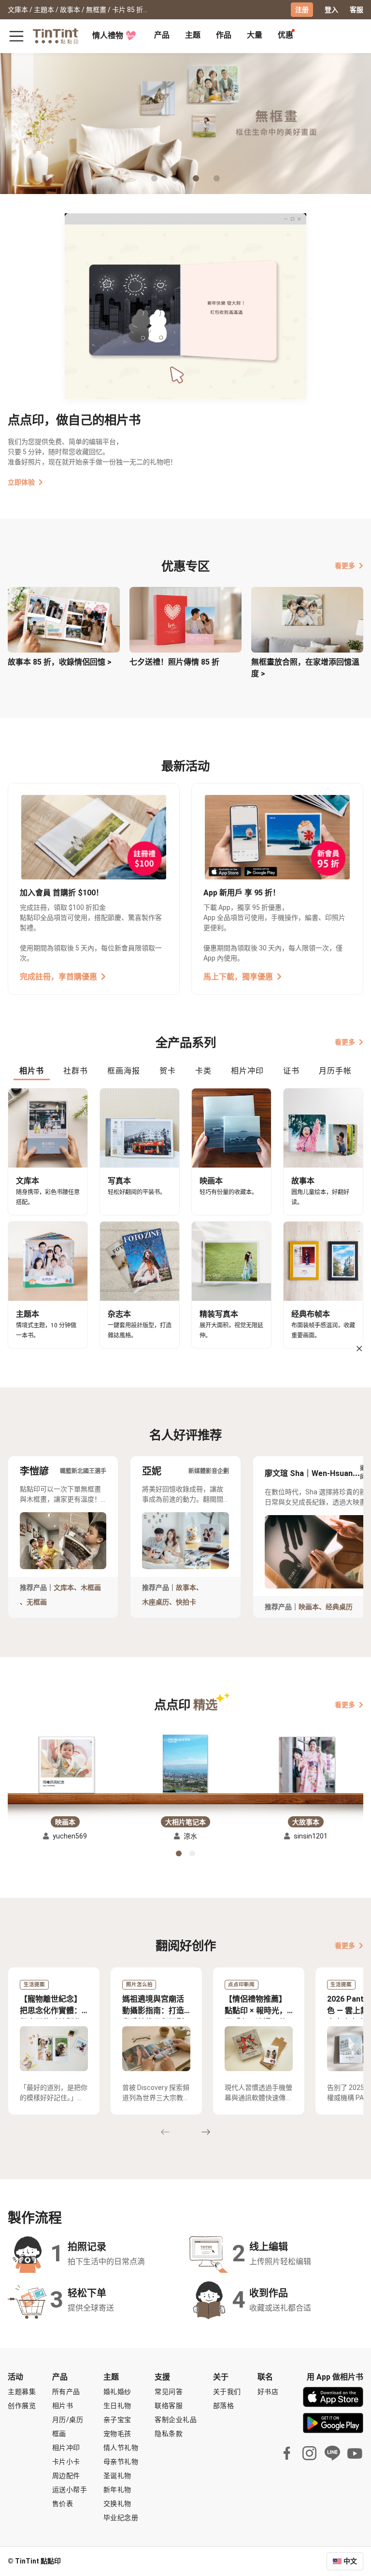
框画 (59, 2434)
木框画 (91, 1587)
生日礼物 (117, 2406)
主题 (193, 35)
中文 (350, 2561)
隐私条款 (169, 2434)
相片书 (63, 2406)
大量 (255, 35)
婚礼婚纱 (117, 2392)
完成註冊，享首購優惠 (58, 977)
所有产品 (66, 2392)
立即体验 (21, 482)
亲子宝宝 (117, 2420)
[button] (65, 1765)
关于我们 (227, 2392)
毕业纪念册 (121, 2518)
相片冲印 (66, 2448)
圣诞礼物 (117, 2476)
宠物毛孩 (117, 2434)
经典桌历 (339, 1607)
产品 (162, 35)
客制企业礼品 (176, 2420)
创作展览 (22, 2406)
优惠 (285, 35)
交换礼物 (117, 2504)
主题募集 (22, 2392)
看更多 (345, 566)
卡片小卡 (66, 2462)
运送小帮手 (70, 2490)
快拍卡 (186, 1602)
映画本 (309, 1607)
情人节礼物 (121, 2448)
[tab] (162, 36)
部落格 (224, 2406)
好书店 (268, 2392)
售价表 (63, 2504)
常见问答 (169, 2392)
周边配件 (66, 2476)
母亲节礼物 (121, 2462)
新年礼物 (117, 2490)
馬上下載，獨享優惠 (238, 977)
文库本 (64, 1587)
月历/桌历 (68, 2420)
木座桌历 (156, 1602)
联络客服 (169, 2406)
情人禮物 (108, 35)
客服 (357, 10)
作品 (224, 35)
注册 (302, 10)
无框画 (37, 1602)
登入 (331, 10)
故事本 (186, 1587)
